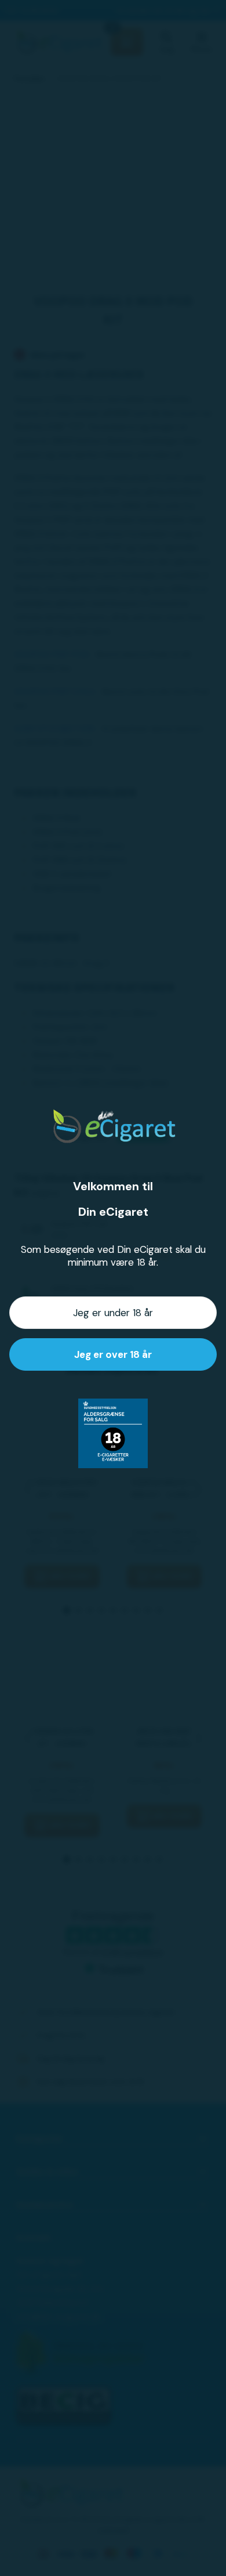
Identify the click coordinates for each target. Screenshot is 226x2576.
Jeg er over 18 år (113, 1354)
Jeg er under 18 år (113, 1313)
